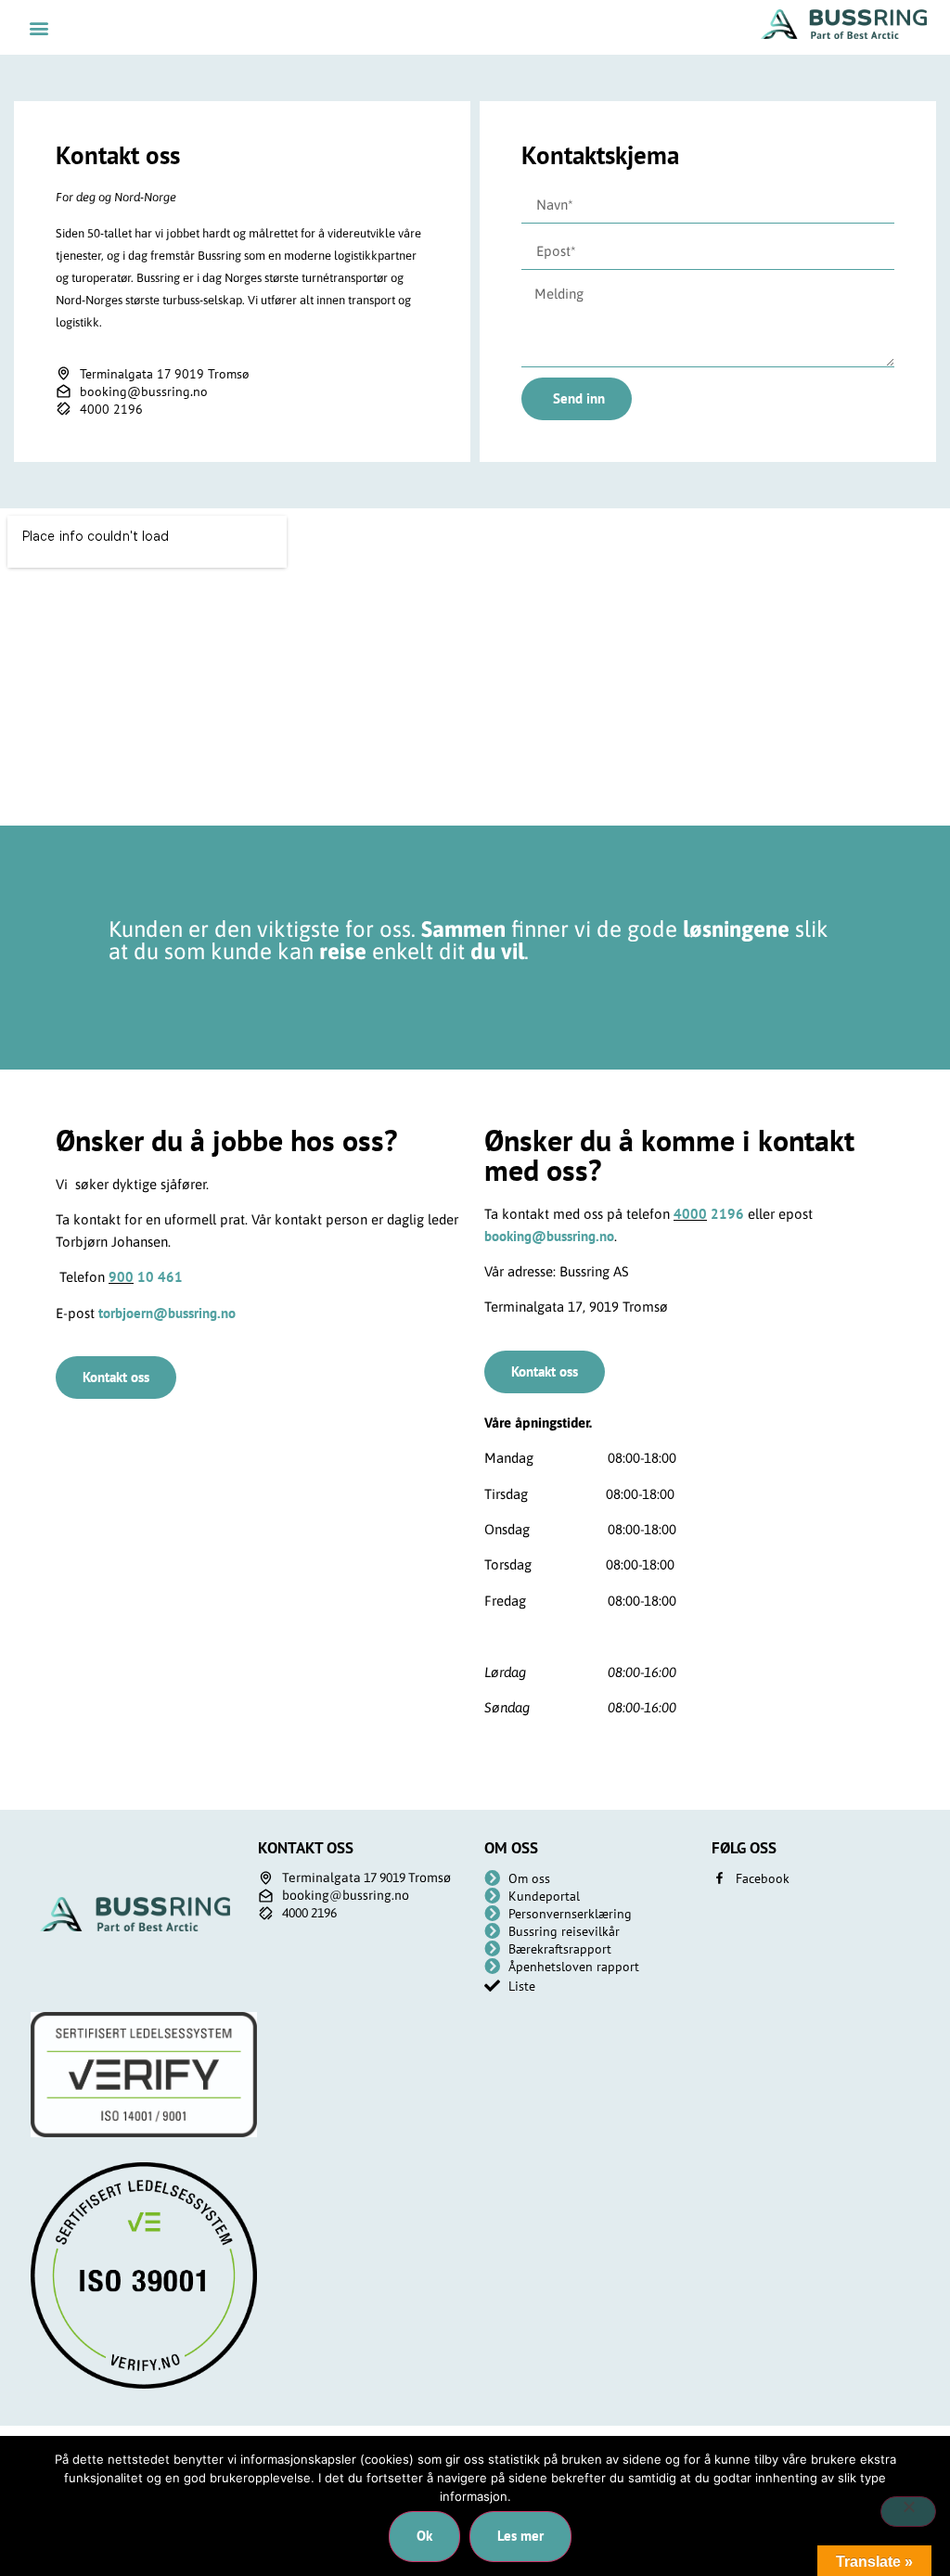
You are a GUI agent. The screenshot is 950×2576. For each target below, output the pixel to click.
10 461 (158, 1277)
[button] (39, 27)
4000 (690, 1214)
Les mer (520, 2536)
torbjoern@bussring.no (167, 1313)
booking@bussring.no (549, 1236)
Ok (424, 2536)
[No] (908, 2512)
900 (121, 1277)
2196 (725, 1214)
